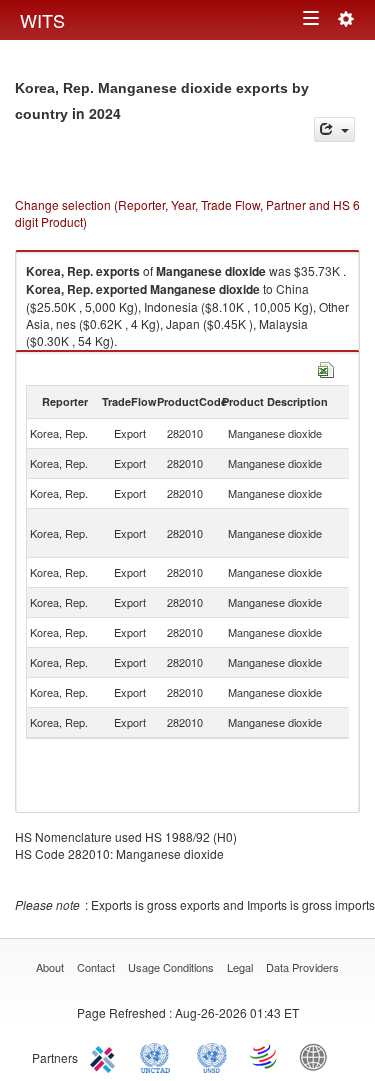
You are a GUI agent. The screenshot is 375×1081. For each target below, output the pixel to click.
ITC (106, 1056)
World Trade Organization (265, 1056)
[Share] (334, 129)
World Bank (318, 1056)
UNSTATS (212, 1056)
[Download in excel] (326, 367)
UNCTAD (159, 1056)
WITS (42, 20)
